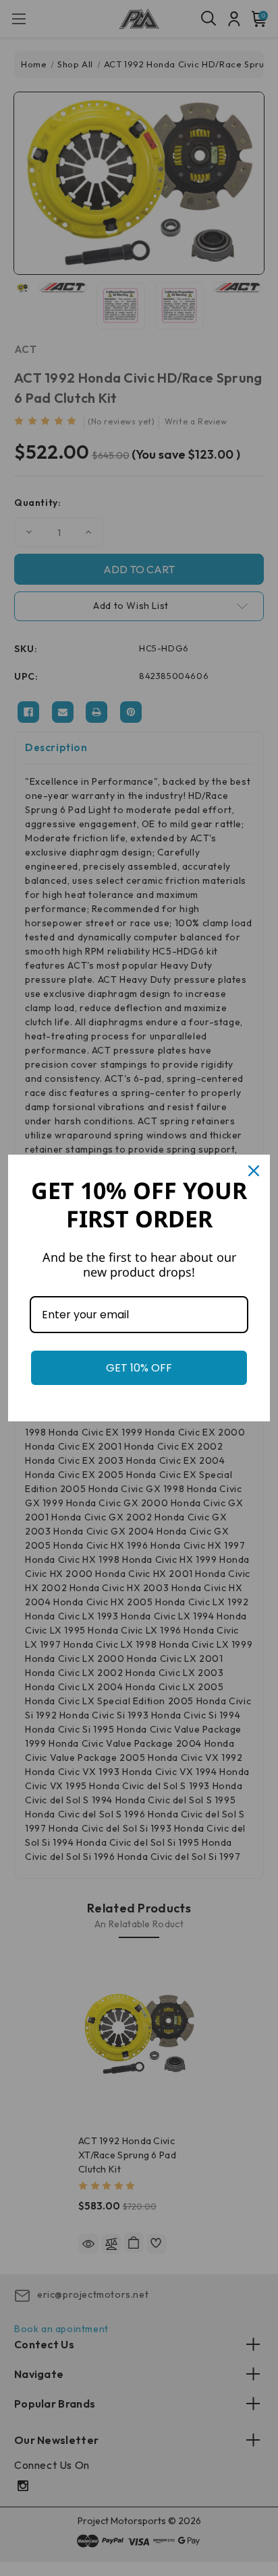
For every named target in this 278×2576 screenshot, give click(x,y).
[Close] (254, 1171)
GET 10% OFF (139, 1368)
